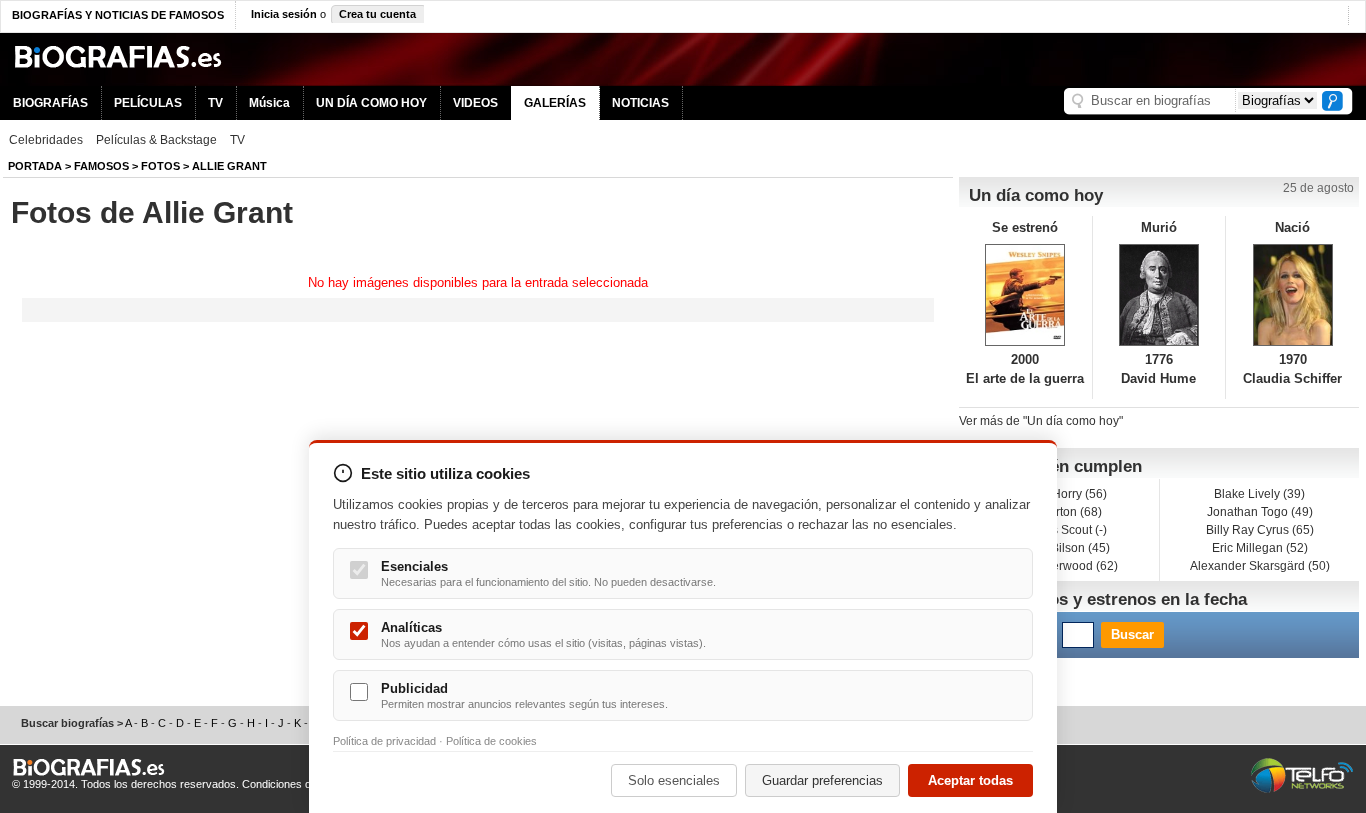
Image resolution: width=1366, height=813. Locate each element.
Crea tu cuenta (377, 14)
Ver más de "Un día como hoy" (1041, 421)
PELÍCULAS (148, 103)
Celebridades (46, 140)
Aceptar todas (970, 780)
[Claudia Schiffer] (1292, 295)
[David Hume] (1159, 295)
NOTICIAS (640, 103)
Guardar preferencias (822, 780)
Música (269, 103)
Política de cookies (491, 741)
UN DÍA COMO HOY (371, 103)
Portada (35, 166)
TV (215, 103)
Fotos (160, 166)
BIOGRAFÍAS (50, 103)
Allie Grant (229, 166)
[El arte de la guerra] (1025, 295)
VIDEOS (475, 103)
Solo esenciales (674, 780)
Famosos (101, 166)
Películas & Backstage (156, 140)
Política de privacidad (384, 741)
